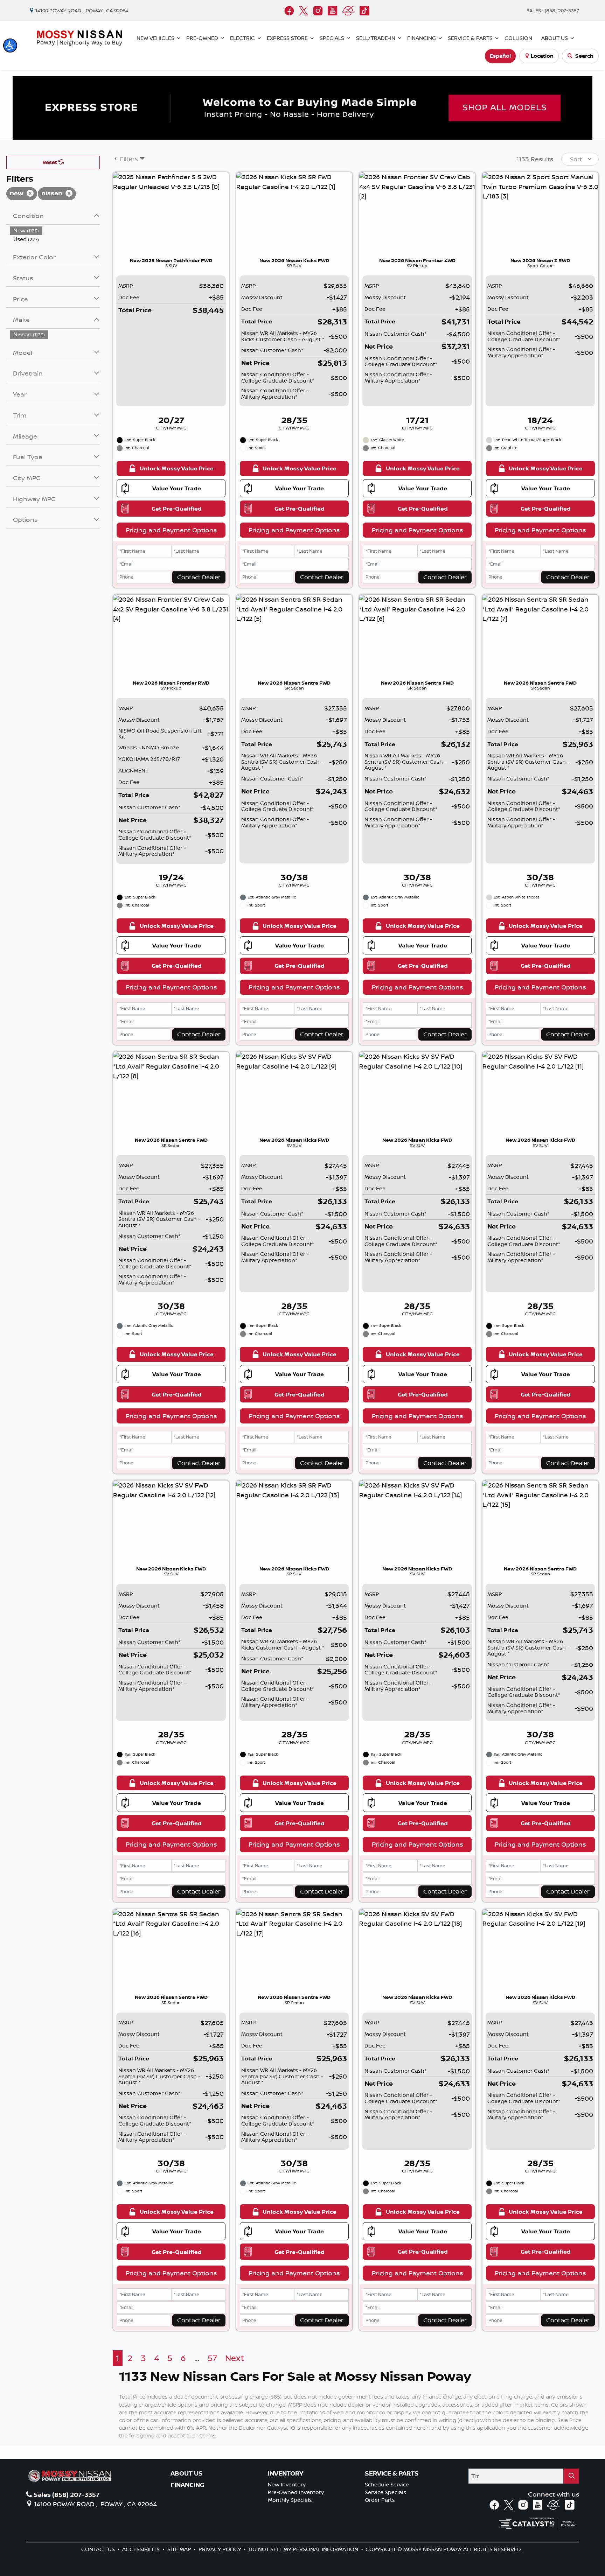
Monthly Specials (290, 2500)
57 (212, 2358)
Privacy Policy (221, 2549)
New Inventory (287, 2484)
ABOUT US (187, 2473)
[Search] (571, 2476)
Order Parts (380, 2500)
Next (235, 2358)
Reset (50, 162)
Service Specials (385, 2492)
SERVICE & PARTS (392, 2473)
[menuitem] (55, 230)
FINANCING (187, 2485)
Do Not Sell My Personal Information (304, 2549)
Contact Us (99, 2549)
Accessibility (142, 2549)
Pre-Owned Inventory (296, 2492)
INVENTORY (286, 2473)
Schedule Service (387, 2484)
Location (542, 56)
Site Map (180, 2549)
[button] (10, 45)
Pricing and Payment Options (171, 530)
